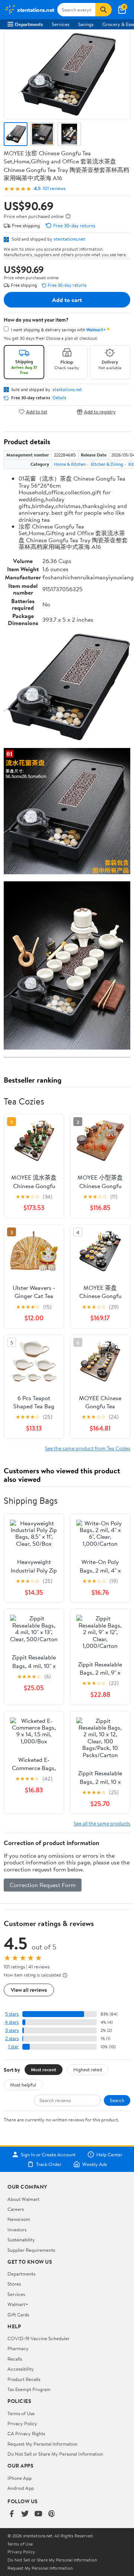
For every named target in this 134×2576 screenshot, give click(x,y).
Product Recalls (24, 2379)
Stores (14, 2284)
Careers (16, 2209)
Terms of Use (21, 2413)
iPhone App (20, 2478)
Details (59, 398)
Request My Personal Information (42, 2444)
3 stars (12, 2030)
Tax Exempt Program (29, 2389)
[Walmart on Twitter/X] (25, 2514)
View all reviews (29, 1990)
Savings (86, 24)
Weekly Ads (95, 2164)
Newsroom (19, 2219)
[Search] (103, 10)
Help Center (109, 2154)
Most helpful (23, 2085)
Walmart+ (18, 2304)
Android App (21, 2488)
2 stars (12, 2038)
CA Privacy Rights (26, 2433)
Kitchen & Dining (107, 464)
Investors (17, 2229)
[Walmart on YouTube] (38, 2514)
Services (60, 24)
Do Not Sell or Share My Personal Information (55, 2454)
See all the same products (102, 1823)
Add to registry (100, 412)
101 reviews (54, 188)
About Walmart (23, 2199)
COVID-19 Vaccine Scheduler (39, 2338)
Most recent (44, 2069)
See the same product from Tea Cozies (88, 1448)
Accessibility (21, 2369)
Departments (29, 24)
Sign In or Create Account (48, 2154)
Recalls (15, 2359)
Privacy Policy (22, 2423)
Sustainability (21, 2240)
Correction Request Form (43, 1885)
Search (117, 2100)
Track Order (49, 2164)
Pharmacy (18, 2348)
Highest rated (88, 2069)
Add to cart (67, 300)
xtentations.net (69, 239)
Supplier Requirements (31, 2250)
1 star (13, 2047)
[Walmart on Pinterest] (52, 2514)
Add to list (37, 412)
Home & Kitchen (70, 464)
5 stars (12, 2014)
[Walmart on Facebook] (12, 2514)
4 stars (12, 2022)
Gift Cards (18, 2315)
